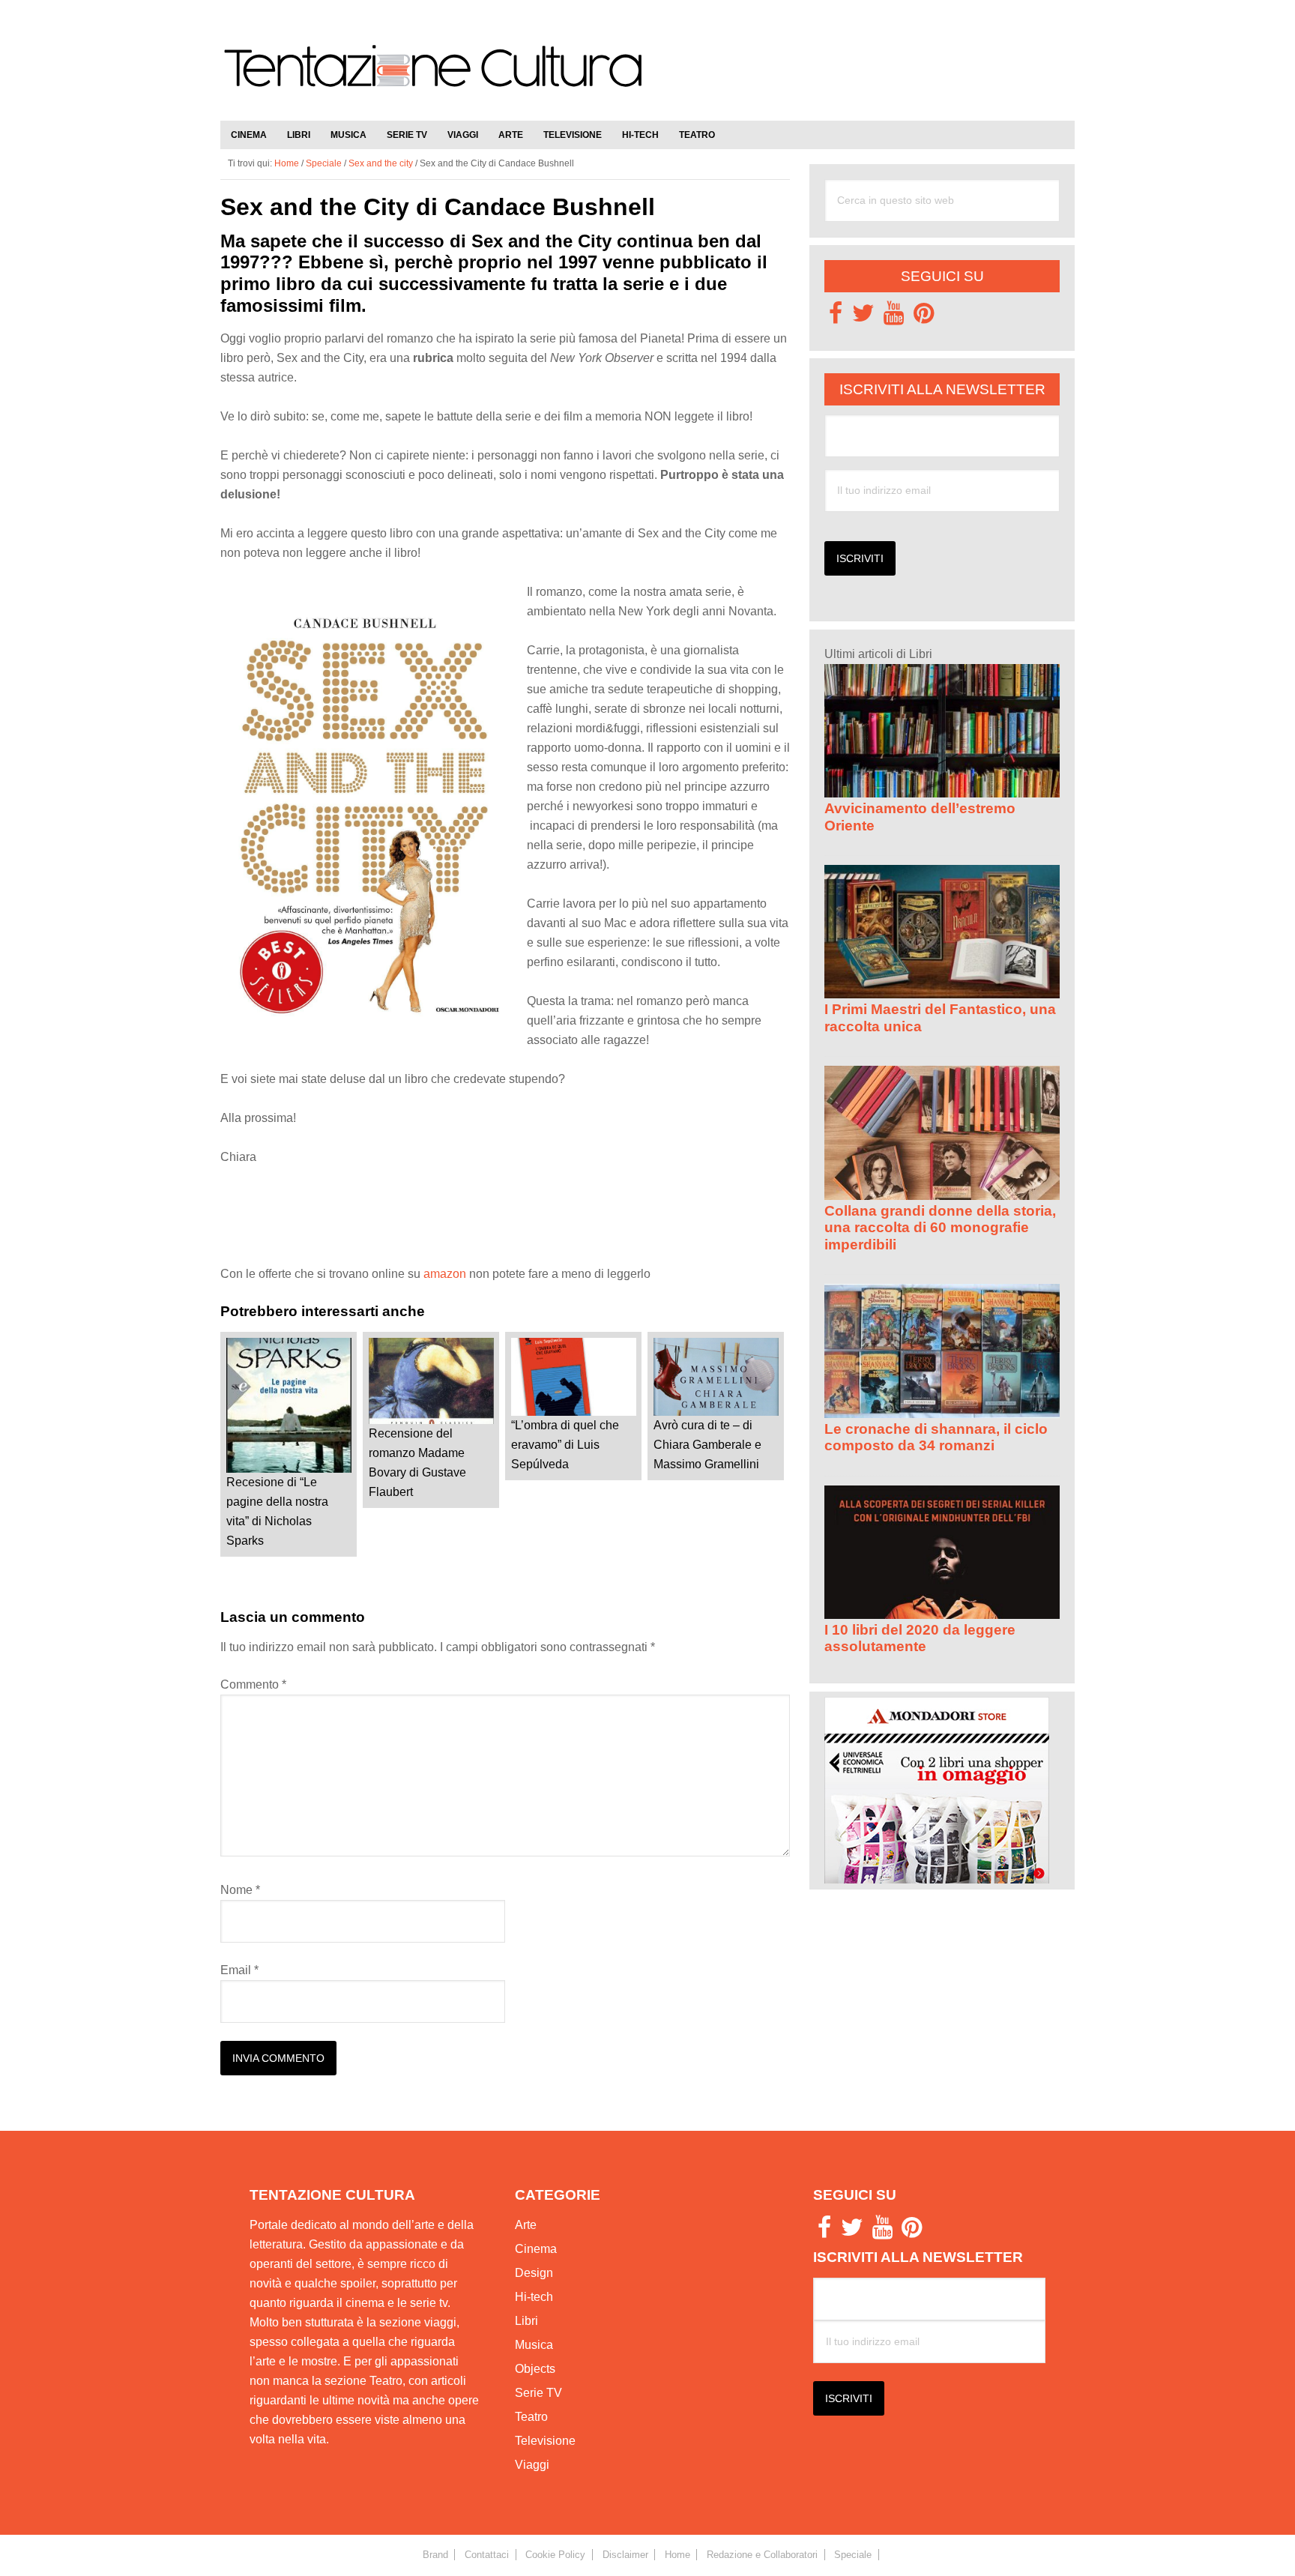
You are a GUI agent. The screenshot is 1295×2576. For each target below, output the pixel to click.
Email (239, 1970)
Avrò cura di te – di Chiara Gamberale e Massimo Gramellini (707, 1445)
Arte (526, 2225)
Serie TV (538, 2393)
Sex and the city (381, 163)
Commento (253, 1684)
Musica (534, 2345)
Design (534, 2273)
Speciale (324, 163)
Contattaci (487, 2555)
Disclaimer (625, 2555)
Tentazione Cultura (434, 76)
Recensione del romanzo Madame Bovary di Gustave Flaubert (417, 1463)
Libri (526, 2321)
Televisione (545, 2441)
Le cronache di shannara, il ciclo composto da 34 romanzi (936, 1437)
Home (677, 2555)
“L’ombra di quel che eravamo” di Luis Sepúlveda (565, 1445)
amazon (445, 1274)
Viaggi (532, 2465)
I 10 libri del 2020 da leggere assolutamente (920, 1638)
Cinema (536, 2249)
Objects (535, 2369)
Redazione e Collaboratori (762, 2555)
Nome (240, 1890)
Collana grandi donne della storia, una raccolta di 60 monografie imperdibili (940, 1228)
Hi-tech (534, 2297)
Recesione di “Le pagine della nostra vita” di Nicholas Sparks (277, 1511)
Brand (435, 2555)
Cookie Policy (555, 2555)
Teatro (531, 2417)
